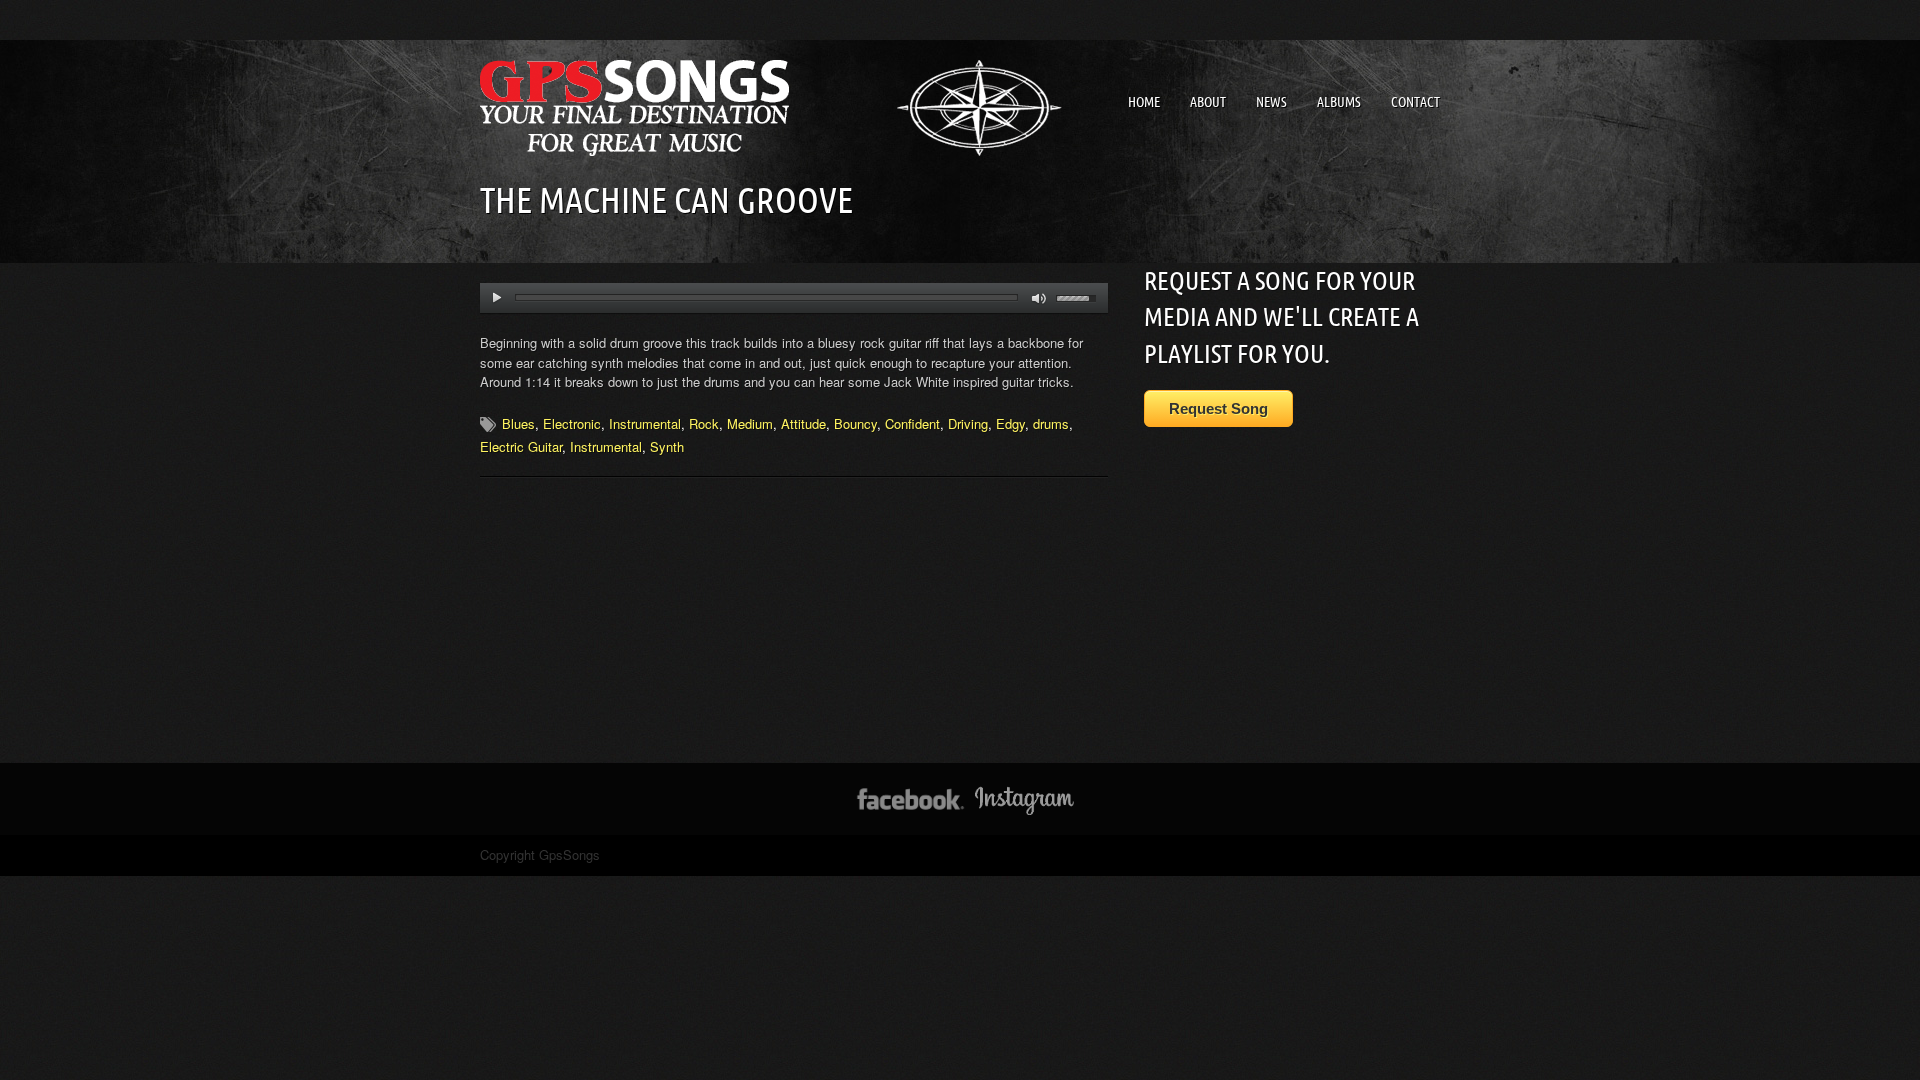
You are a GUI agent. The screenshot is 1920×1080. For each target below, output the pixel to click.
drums (1051, 423)
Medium (750, 423)
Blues (518, 423)
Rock (704, 423)
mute (1039, 298)
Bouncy (855, 423)
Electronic (572, 423)
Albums (1339, 102)
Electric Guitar (521, 446)
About (1208, 102)
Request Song (1218, 408)
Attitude (803, 423)
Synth (667, 446)
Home (1144, 102)
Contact (1415, 102)
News (1271, 102)
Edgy (1010, 423)
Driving (968, 423)
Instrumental (645, 423)
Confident (912, 423)
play (496, 298)
